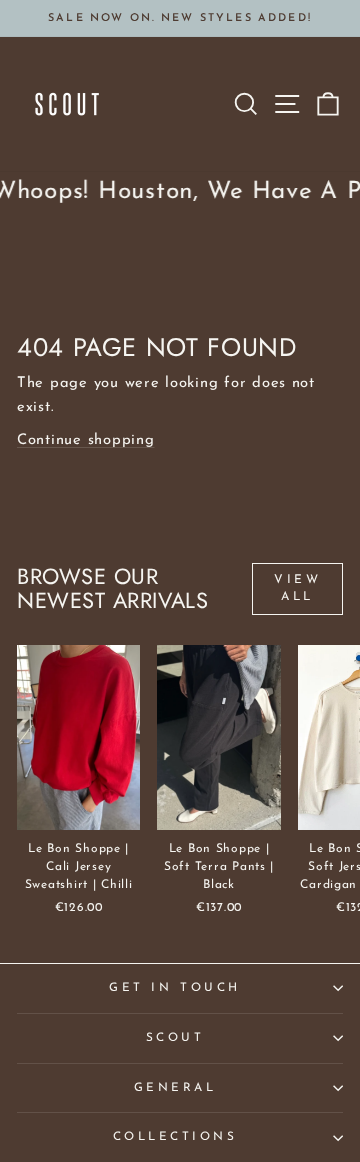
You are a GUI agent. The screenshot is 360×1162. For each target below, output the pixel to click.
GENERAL (175, 1088)
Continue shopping (86, 440)
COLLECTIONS (175, 1137)
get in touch (174, 988)
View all (297, 588)
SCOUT (175, 1038)
